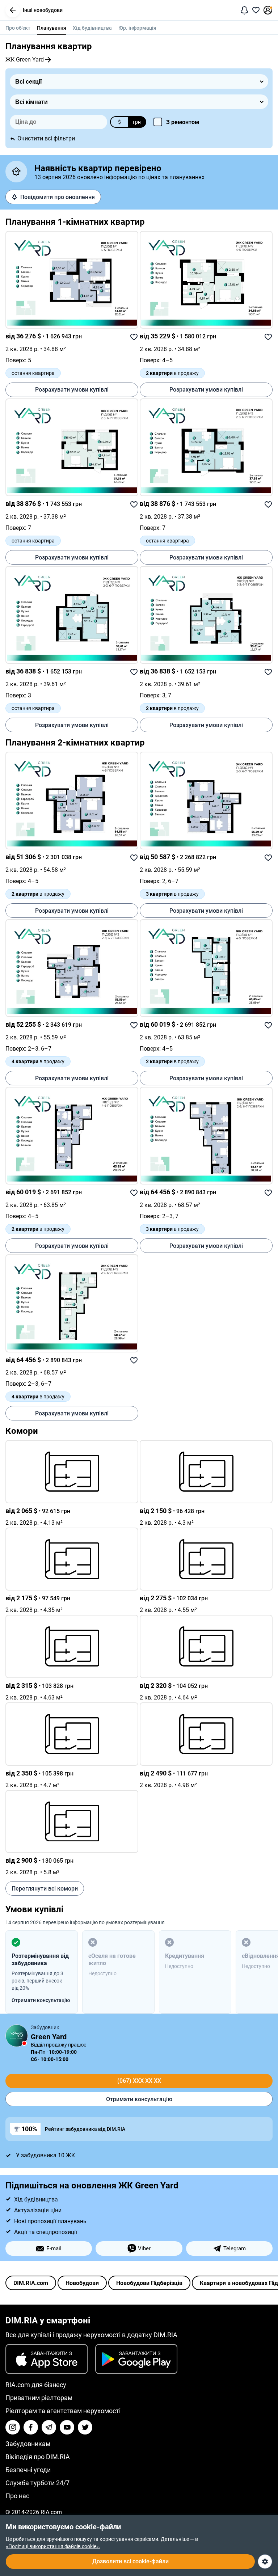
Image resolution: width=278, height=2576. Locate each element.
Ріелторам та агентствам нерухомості (63, 2411)
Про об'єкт (18, 28)
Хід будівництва (92, 28)
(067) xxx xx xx (139, 2081)
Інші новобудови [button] (43, 10)
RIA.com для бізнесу (36, 2385)
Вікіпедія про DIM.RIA (38, 2457)
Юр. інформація (137, 28)
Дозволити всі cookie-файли (130, 2561)
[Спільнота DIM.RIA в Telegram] (49, 2427)
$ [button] (119, 122)
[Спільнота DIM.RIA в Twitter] (85, 2427)
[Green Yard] (17, 2036)
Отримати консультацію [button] (41, 2000)
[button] (13, 10)
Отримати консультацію (139, 2099)
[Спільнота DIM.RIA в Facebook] (31, 2427)
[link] (72, 280)
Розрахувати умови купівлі (72, 390)
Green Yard (49, 2037)
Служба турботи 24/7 (37, 2483)
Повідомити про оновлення (58, 197)
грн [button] (137, 122)
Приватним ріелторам (39, 2398)
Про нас (17, 2496)
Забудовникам (28, 2444)
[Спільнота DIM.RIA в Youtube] (67, 2427)
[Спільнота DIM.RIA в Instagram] (13, 2427)
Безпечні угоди (28, 2470)
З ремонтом (183, 122)
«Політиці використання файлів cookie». (53, 2546)
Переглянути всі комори (45, 1889)
